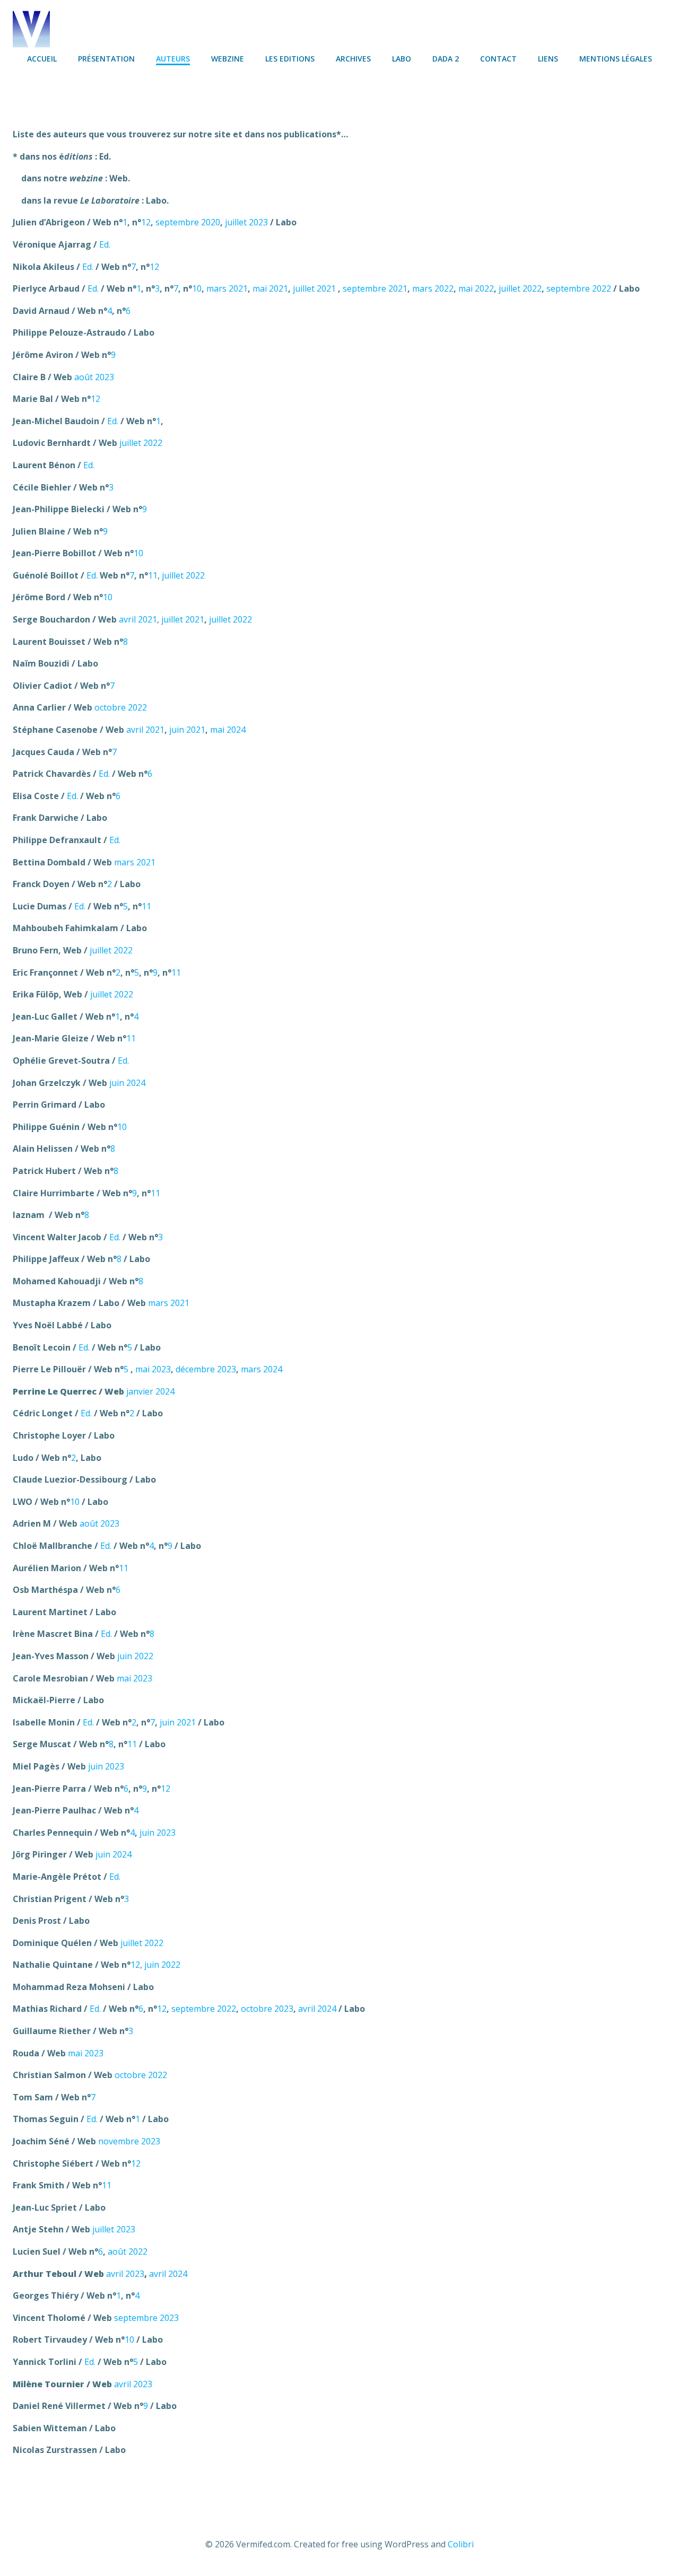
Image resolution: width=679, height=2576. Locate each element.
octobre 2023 (267, 2009)
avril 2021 (138, 619)
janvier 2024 (150, 1391)
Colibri (461, 2544)
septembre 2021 (375, 288)
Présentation (106, 59)
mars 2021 (227, 288)
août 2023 (94, 377)
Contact (498, 59)
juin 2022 (135, 1656)
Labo (402, 59)
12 (146, 222)
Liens (548, 59)
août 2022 (128, 2251)
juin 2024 (127, 1083)
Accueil (42, 59)
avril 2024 (317, 2009)
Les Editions (290, 59)
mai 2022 (476, 288)
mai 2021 (270, 288)
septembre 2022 (579, 288)
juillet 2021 (314, 288)
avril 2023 (125, 2274)
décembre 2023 (206, 1369)
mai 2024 (228, 730)
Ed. (105, 244)
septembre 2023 (146, 2318)
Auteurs (173, 59)
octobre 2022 (121, 707)
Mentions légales (616, 59)
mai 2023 (153, 1369)
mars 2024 (262, 1369)
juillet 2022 (520, 288)
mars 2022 (433, 288)
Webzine (228, 59)
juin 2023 (106, 1766)
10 (197, 288)
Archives (353, 59)
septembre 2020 (188, 222)
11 (153, 575)
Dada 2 (446, 59)
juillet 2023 (246, 222)
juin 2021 (187, 730)
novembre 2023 (129, 2141)
